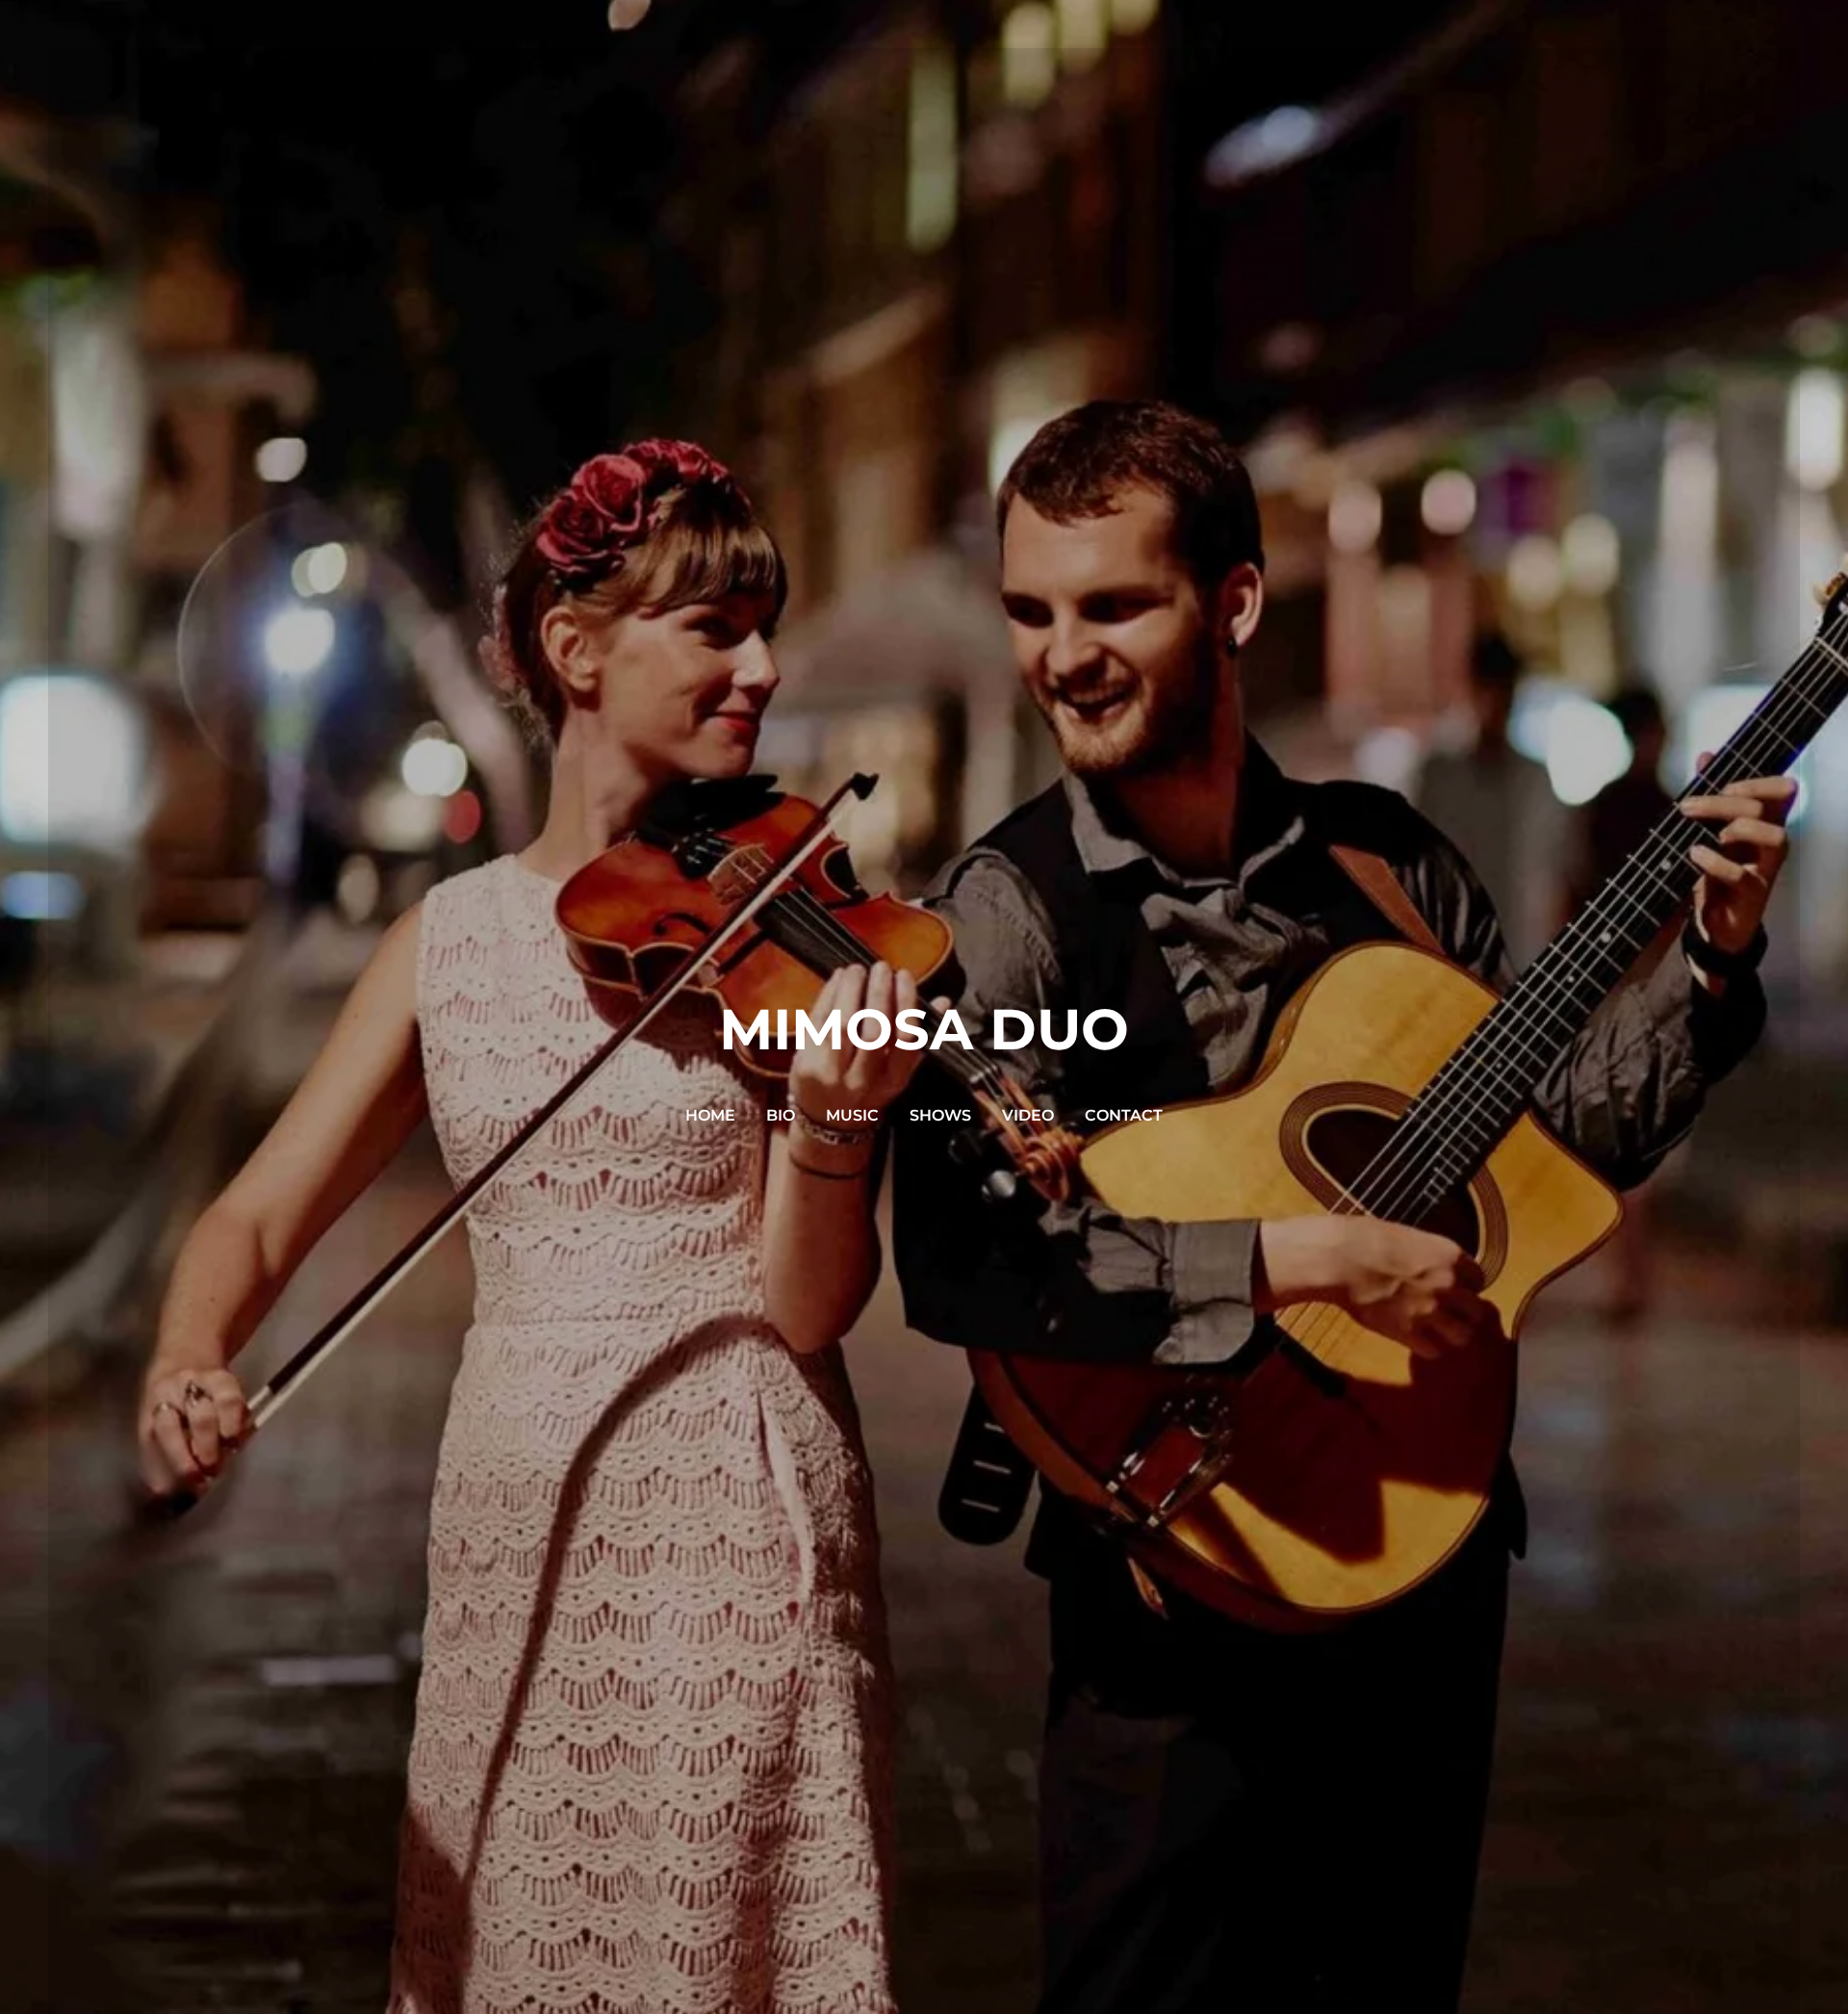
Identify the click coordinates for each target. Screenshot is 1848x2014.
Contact (1124, 1115)
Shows (940, 1115)
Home (710, 1115)
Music (852, 1115)
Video (1028, 1115)
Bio (781, 1115)
